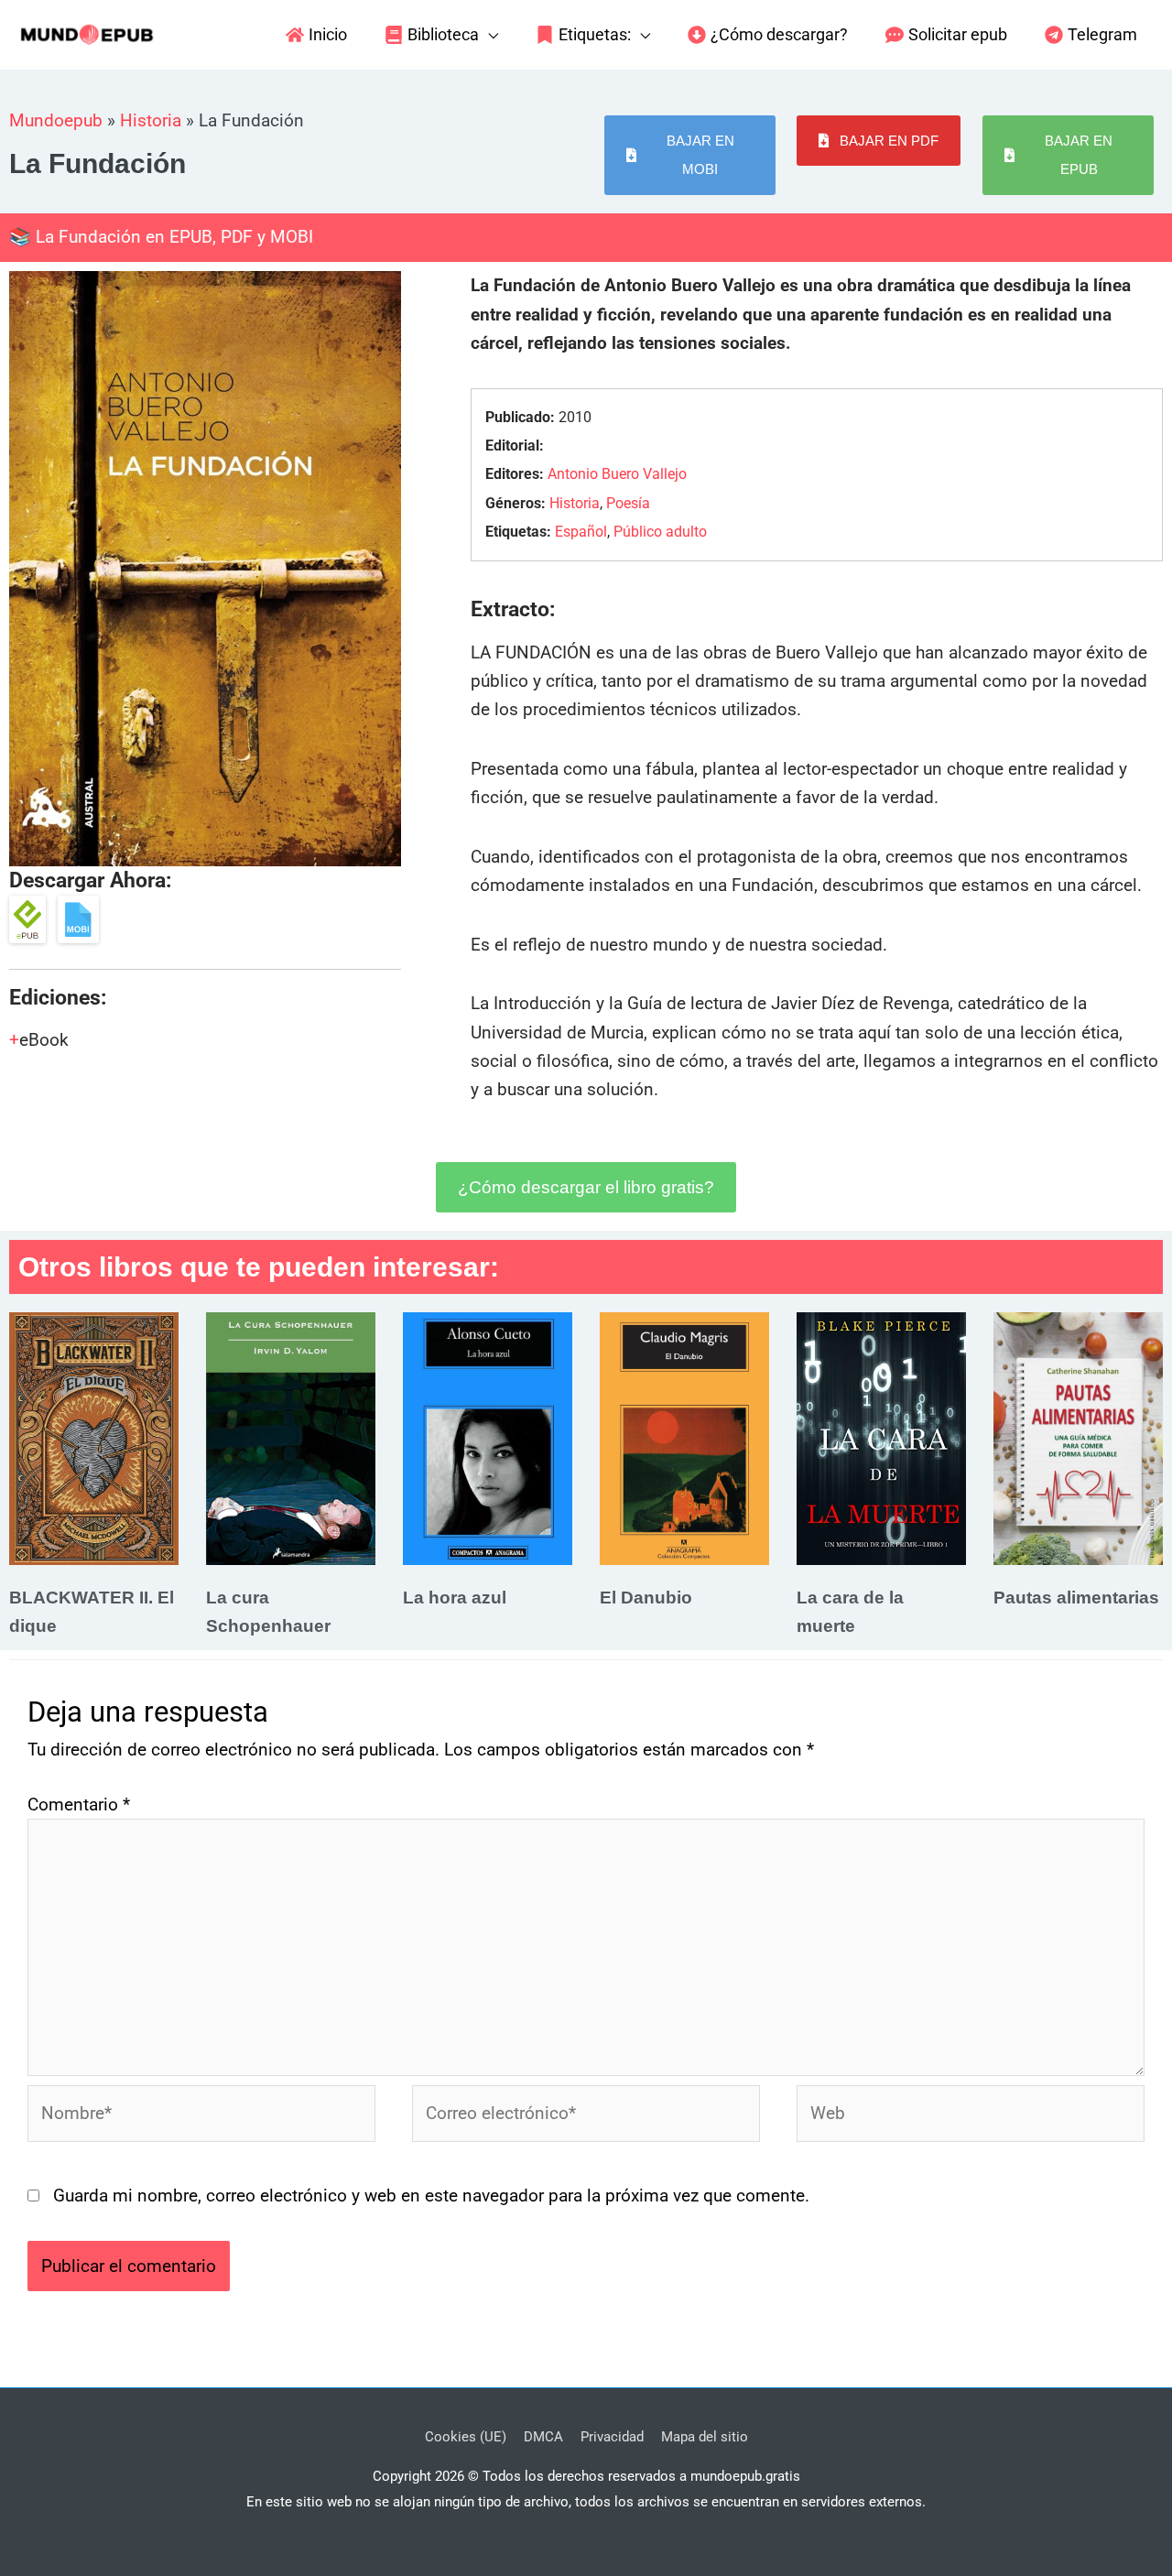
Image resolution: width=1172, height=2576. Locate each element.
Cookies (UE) (466, 2437)
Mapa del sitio (705, 2437)
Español (581, 532)
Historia (151, 120)
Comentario (79, 1804)
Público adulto (660, 532)
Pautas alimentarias (1076, 1598)
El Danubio (646, 1598)
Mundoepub (56, 120)
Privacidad (612, 2437)
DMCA (543, 2437)
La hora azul (455, 1598)
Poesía (628, 503)
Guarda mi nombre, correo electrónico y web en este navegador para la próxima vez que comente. (431, 2196)
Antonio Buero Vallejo (617, 474)
